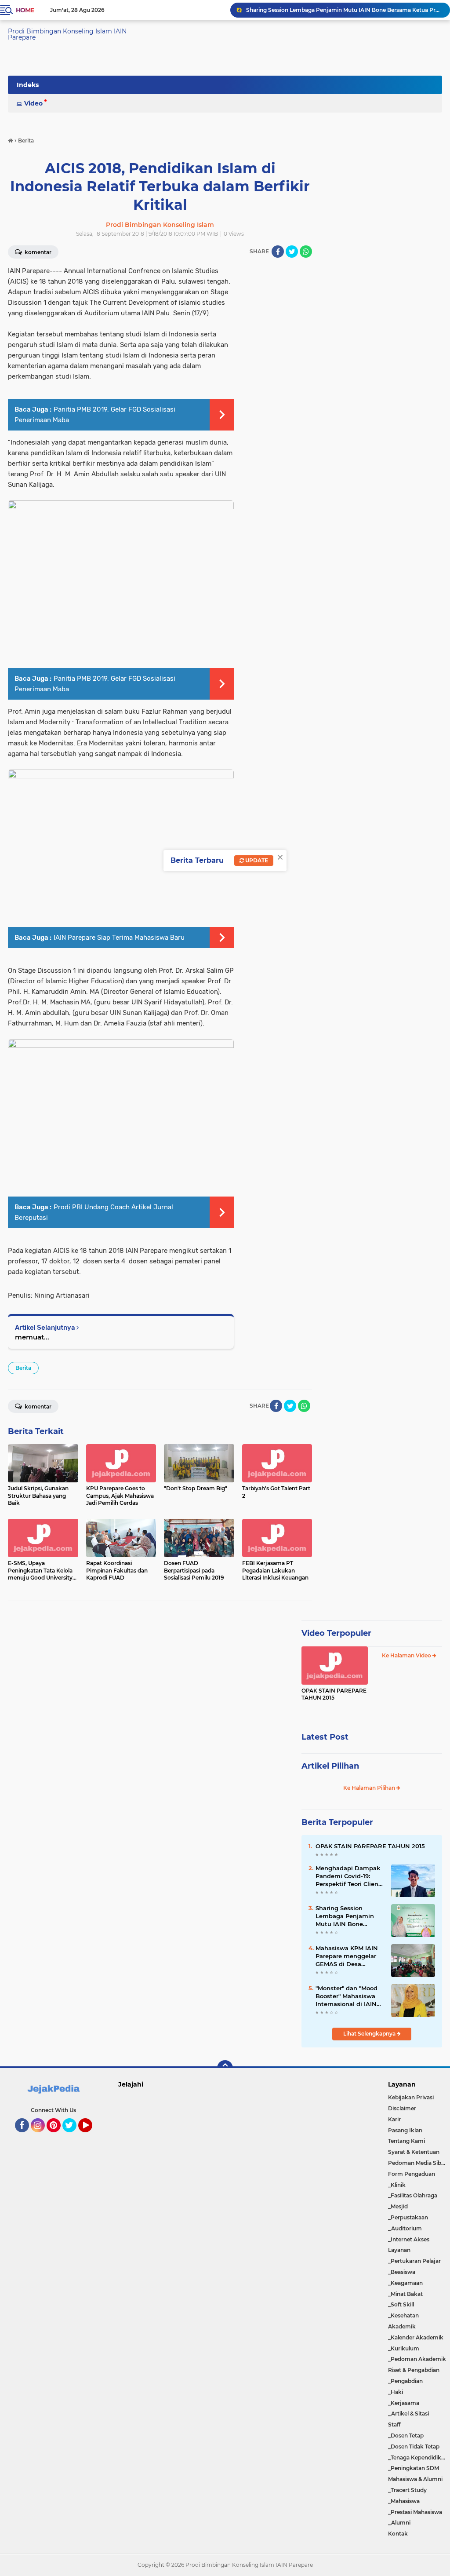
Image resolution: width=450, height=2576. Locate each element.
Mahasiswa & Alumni (415, 2479)
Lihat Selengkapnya (370, 2034)
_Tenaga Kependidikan (418, 2457)
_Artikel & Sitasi (408, 2414)
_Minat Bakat (405, 2294)
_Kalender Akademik (416, 2337)
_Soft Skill (401, 2304)
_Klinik (397, 2185)
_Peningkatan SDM (414, 2468)
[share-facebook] (278, 252)
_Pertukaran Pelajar (414, 2261)
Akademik (402, 2326)
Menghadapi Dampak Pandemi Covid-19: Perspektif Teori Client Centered (348, 1876)
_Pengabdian (405, 2381)
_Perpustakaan (408, 2217)
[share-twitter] (292, 252)
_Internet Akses (409, 2239)
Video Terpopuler (336, 1633)
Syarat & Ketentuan (414, 2152)
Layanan (399, 2250)
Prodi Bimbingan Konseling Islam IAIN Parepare (67, 34)
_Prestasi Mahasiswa (415, 2512)
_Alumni (399, 2523)
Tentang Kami (406, 2141)
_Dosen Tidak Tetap (414, 2446)
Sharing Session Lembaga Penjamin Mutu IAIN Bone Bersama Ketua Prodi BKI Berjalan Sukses (344, 10)
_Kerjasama (404, 2403)
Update (256, 860)
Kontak (398, 2534)
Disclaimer (402, 2108)
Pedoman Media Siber (417, 2163)
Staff (394, 2425)
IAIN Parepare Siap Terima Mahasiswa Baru (119, 938)
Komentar (37, 1407)
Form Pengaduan (412, 2174)
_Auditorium (405, 2228)
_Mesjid (398, 2206)
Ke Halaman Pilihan (370, 1788)
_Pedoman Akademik (417, 2359)
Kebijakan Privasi (411, 2097)
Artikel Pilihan (330, 1766)
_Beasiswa (402, 2272)
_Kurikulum (404, 2348)
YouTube (91, 2136)
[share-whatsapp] (306, 252)
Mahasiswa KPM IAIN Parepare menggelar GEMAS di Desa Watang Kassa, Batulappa (347, 1956)
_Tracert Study (407, 2490)
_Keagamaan (405, 2283)
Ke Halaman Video (407, 1655)
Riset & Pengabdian (414, 2370)
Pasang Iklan (405, 2130)
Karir (394, 2119)
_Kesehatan (403, 2315)
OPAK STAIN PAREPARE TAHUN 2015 (334, 1694)
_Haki (396, 2392)
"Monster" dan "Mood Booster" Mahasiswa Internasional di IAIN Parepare (347, 1996)
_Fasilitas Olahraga (413, 2195)
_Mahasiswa (404, 2501)
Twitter (73, 2136)
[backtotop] (225, 2068)
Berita (23, 1368)
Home (25, 10)
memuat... (32, 1337)
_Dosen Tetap (406, 2436)
